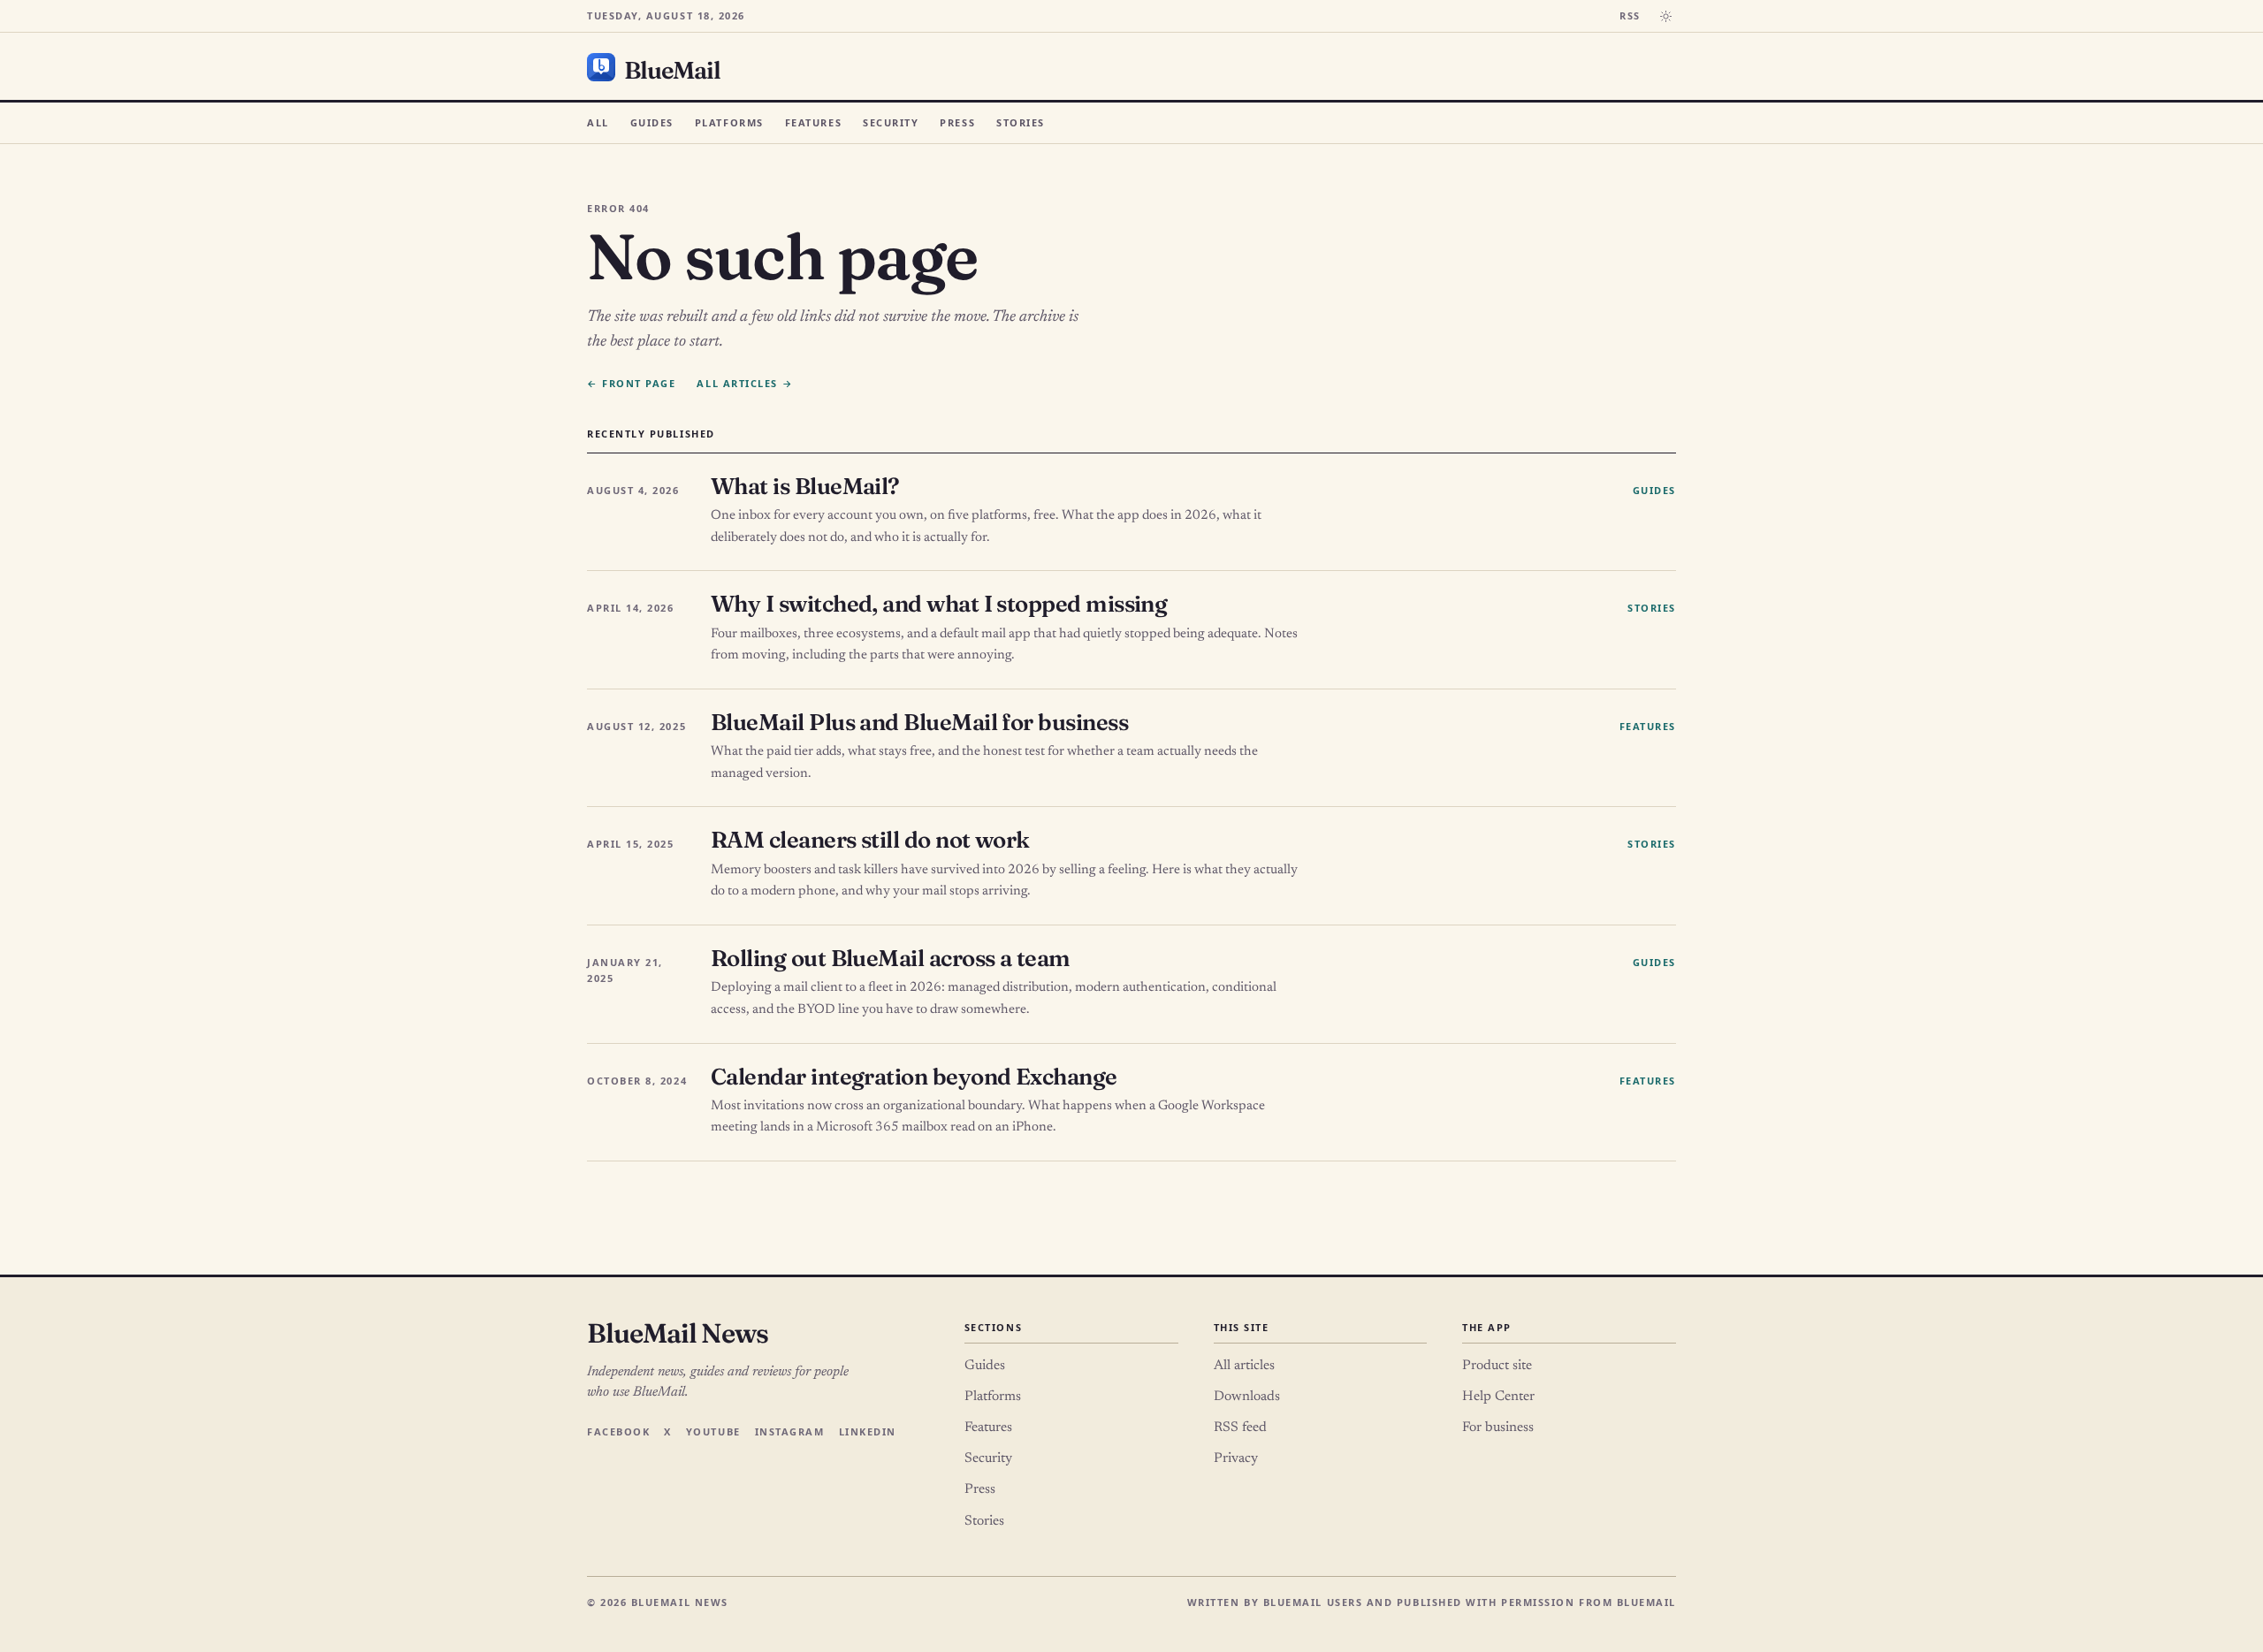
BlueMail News (678, 1333)
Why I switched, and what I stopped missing (939, 604)
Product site (1497, 1366)
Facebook (618, 1431)
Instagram (790, 1431)
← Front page (631, 383)
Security (891, 122)
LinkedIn (868, 1431)
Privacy (1236, 1458)
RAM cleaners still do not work (870, 840)
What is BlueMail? (805, 486)
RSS (1630, 15)
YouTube (713, 1431)
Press (957, 122)
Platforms (729, 122)
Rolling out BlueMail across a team (891, 958)
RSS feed (1240, 1427)
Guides (652, 122)
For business (1498, 1427)
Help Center (1498, 1397)
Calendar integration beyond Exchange (914, 1077)
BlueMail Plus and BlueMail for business (919, 722)
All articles (1244, 1366)
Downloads (1247, 1397)
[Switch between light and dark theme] (1665, 16)
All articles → (745, 383)
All (598, 122)
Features (813, 122)
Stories (1021, 122)
